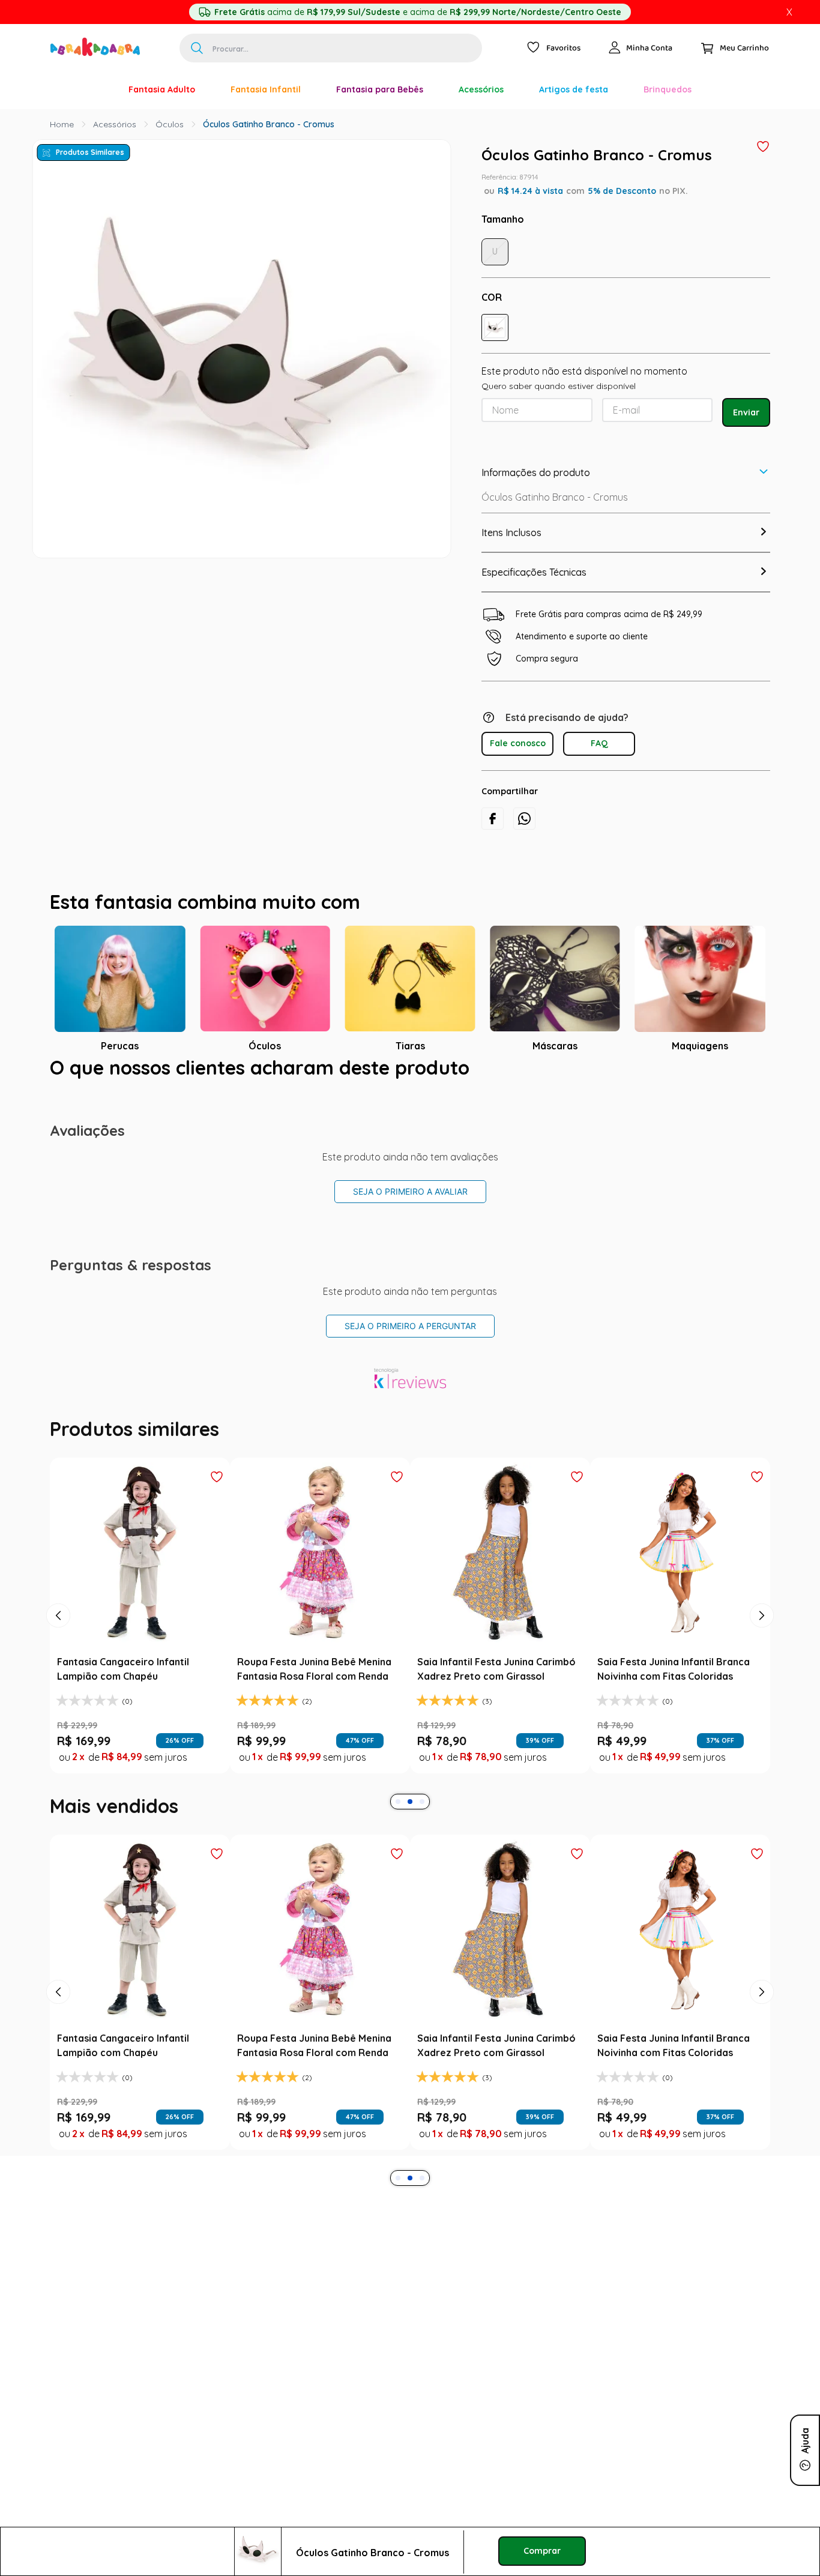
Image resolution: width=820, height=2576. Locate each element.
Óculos (170, 124)
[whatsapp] (524, 819)
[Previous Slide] (58, 1615)
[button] (495, 327)
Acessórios (115, 124)
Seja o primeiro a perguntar (410, 1326)
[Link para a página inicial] (62, 124)
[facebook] (493, 819)
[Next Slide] (762, 1615)
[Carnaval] (93, 89)
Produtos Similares (90, 152)
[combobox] (331, 48)
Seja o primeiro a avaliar (410, 1191)
